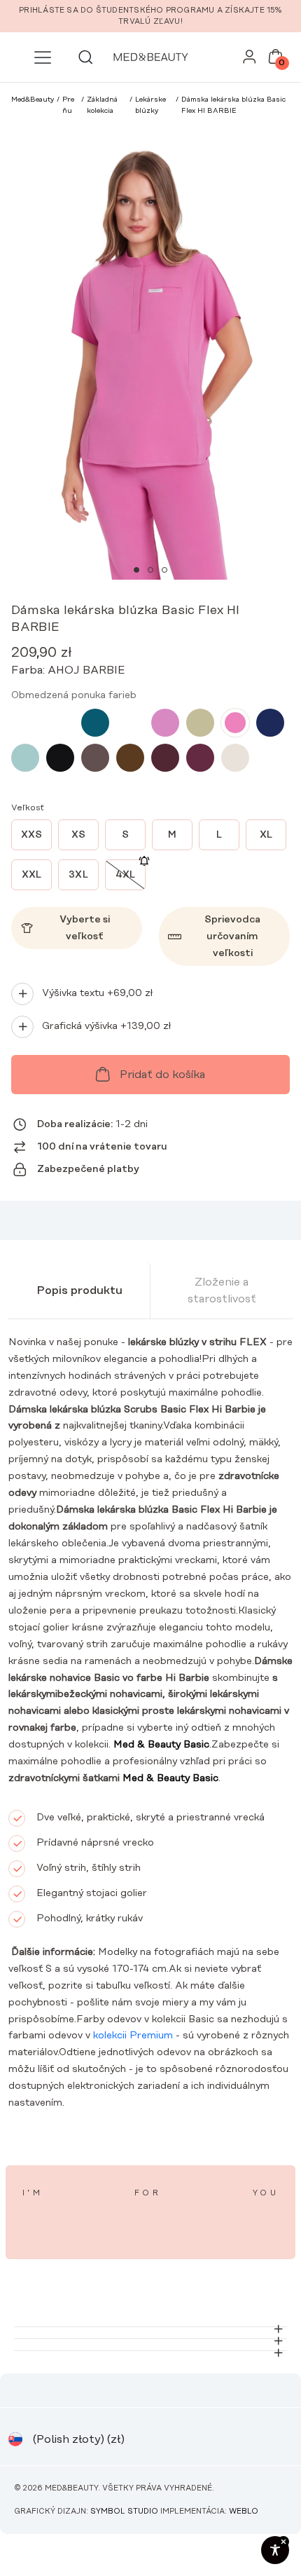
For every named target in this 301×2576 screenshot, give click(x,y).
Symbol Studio (124, 2512)
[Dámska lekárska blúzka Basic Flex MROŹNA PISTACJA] (25, 758)
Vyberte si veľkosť (85, 928)
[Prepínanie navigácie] (43, 57)
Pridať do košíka (162, 1075)
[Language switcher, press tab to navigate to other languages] (15, 2439)
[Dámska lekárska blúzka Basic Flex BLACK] (60, 758)
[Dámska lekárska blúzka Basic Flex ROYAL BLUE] (130, 723)
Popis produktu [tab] (79, 1290)
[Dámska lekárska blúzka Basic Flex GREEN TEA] (200, 723)
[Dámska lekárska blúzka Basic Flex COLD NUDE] (235, 758)
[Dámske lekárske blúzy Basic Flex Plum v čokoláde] (165, 758)
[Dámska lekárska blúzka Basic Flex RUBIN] (200, 758)
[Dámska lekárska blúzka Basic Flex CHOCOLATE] (95, 758)
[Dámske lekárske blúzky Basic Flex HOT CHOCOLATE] (130, 758)
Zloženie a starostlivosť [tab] (222, 1290)
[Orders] (250, 60)
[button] (136, 570)
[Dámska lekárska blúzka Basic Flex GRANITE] (270, 723)
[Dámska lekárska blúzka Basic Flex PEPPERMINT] (60, 723)
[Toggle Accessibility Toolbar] (275, 2550)
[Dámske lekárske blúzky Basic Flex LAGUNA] (95, 723)
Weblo (244, 2512)
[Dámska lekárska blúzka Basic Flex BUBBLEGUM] (25, 723)
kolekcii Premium (132, 2036)
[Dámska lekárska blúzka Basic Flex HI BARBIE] (235, 723)
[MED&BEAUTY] (150, 57)
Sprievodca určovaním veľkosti (232, 936)
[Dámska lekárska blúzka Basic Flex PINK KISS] (165, 723)
